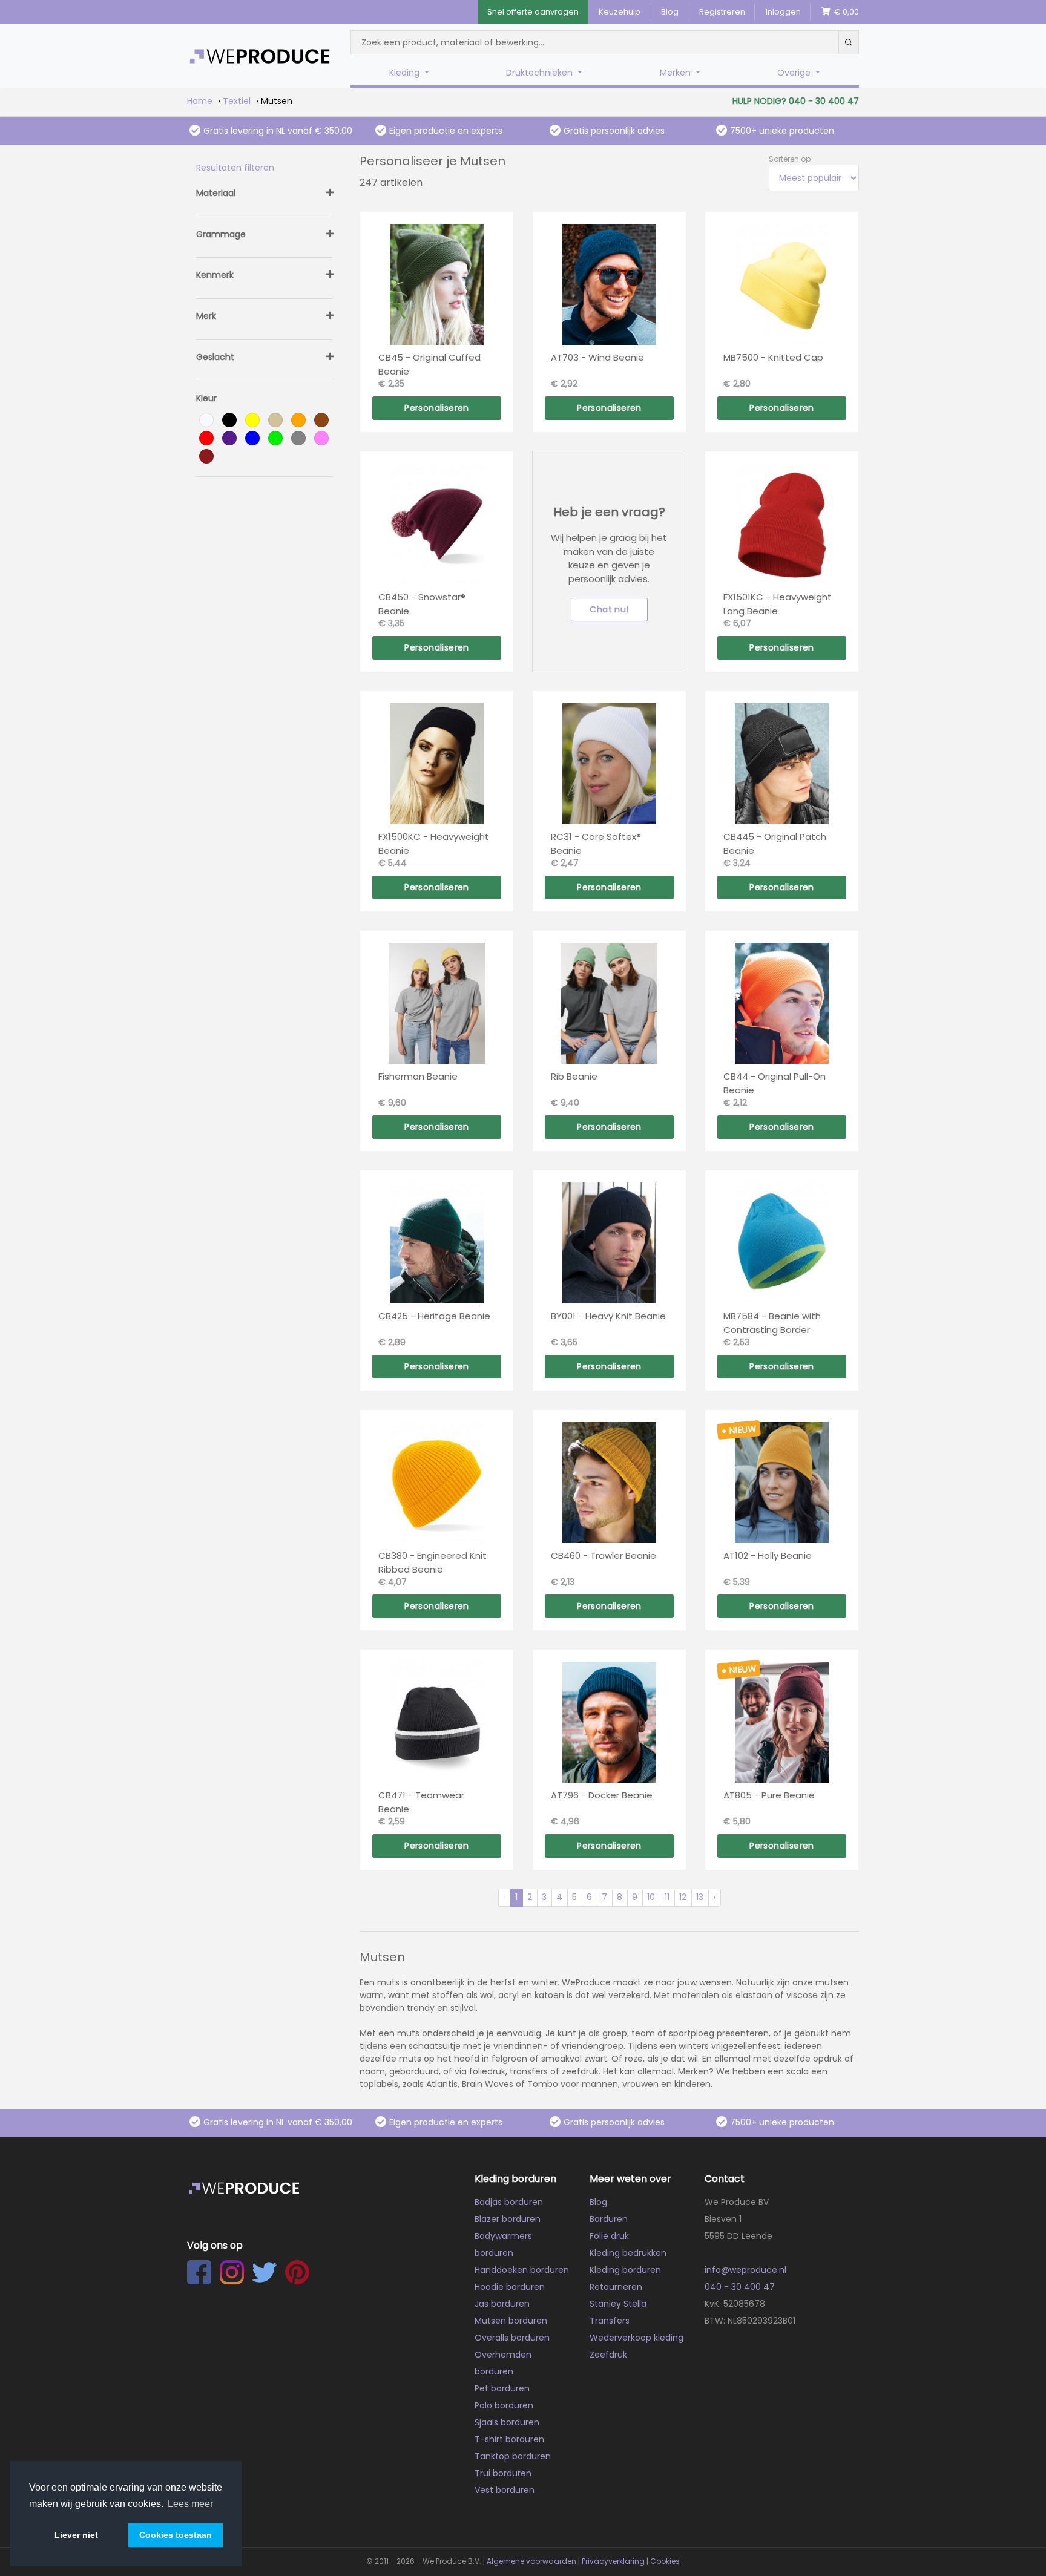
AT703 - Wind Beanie (597, 357)
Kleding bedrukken (628, 2253)
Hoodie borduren (510, 2287)
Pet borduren (502, 2388)
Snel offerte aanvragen (533, 12)
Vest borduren (505, 2490)
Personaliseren (437, 408)
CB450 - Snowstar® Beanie (422, 604)
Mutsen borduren (511, 2321)
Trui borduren (503, 2473)
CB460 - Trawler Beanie (604, 1555)
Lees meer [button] (190, 2504)
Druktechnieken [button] (541, 73)
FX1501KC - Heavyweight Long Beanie (778, 604)
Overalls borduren (512, 2338)
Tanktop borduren (513, 2456)
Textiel (237, 101)
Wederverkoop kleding (636, 2338)
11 (667, 1897)
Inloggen (783, 12)
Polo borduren (504, 2405)
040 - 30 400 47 (740, 2287)
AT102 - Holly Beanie (768, 1555)
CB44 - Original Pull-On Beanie (775, 1083)
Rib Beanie (574, 1076)
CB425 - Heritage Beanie (434, 1316)
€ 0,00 (845, 12)
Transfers (610, 2321)
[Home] (260, 56)
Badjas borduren (509, 2202)
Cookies (665, 2561)
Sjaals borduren (507, 2422)
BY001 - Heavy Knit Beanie (608, 1316)
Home (200, 101)
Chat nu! (609, 609)
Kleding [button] (406, 73)
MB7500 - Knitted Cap (773, 357)
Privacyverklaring (613, 2561)
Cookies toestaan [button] (176, 2535)
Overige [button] (795, 73)
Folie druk (609, 2236)
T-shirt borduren (509, 2439)
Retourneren (616, 2287)
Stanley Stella (618, 2304)
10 (651, 1897)
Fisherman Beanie (418, 1076)
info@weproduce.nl (745, 2270)
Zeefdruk (608, 2355)
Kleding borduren (625, 2270)
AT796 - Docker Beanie (602, 1795)
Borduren (609, 2219)
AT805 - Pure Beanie (769, 1795)
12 (683, 1897)
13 (700, 1897)
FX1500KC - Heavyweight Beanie (434, 844)
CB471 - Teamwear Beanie (421, 1802)
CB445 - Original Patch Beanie (775, 844)
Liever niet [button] (76, 2535)
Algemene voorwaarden (531, 2561)
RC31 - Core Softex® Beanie (596, 844)
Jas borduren (502, 2304)
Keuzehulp (620, 12)
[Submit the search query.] (849, 42)
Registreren (722, 12)
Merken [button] (676, 73)
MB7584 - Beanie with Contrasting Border (772, 1323)
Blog (670, 12)
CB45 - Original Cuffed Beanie (429, 364)
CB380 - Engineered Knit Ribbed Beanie (433, 1562)
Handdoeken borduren (522, 2270)
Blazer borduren (508, 2219)
